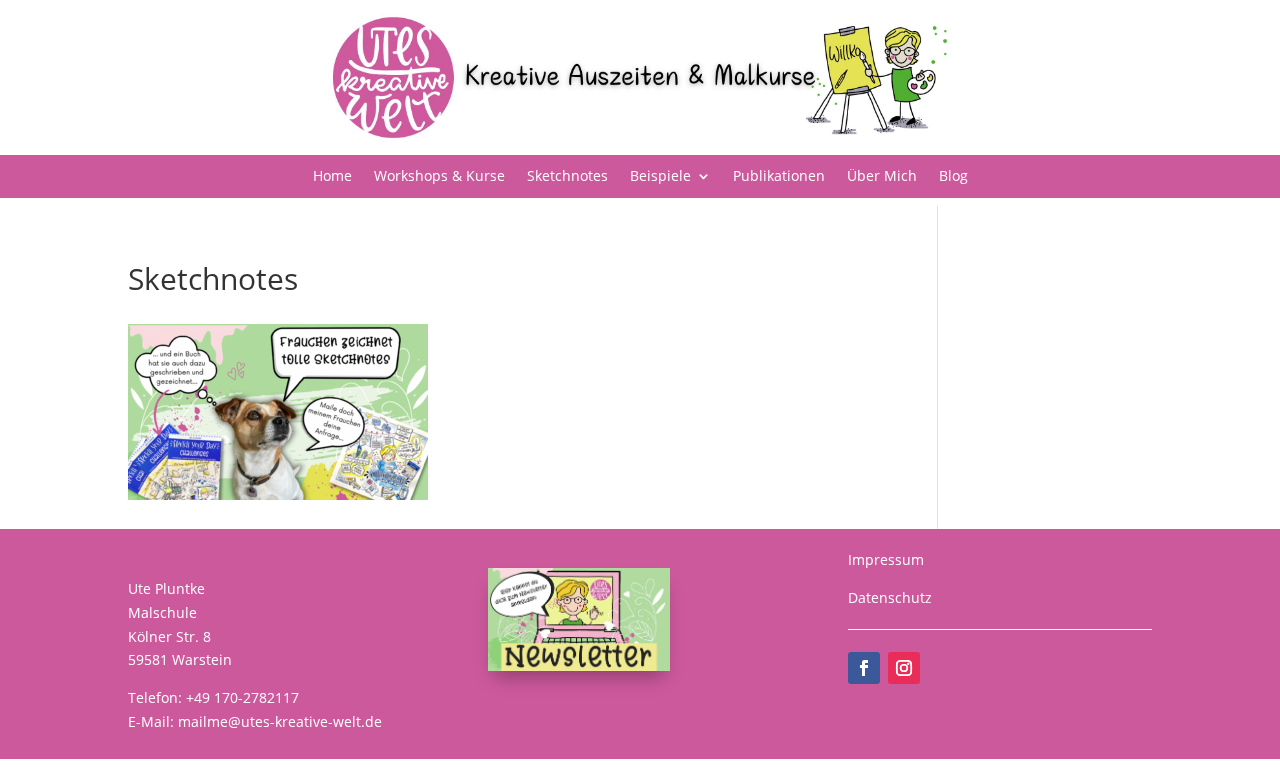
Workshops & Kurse (439, 177)
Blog (953, 177)
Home (332, 177)
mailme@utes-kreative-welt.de (280, 721)
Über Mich (882, 177)
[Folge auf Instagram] (904, 668)
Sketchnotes (567, 177)
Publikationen (779, 177)
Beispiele (660, 177)
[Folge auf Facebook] (864, 668)
